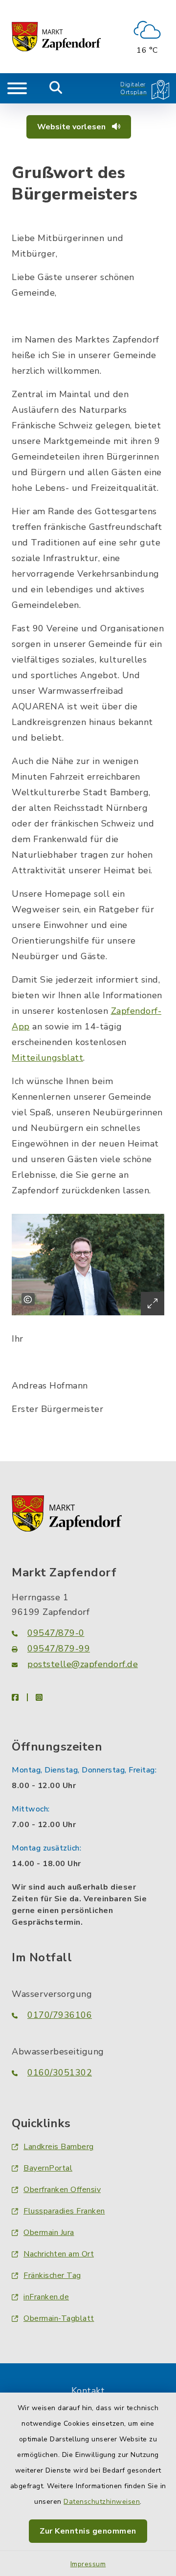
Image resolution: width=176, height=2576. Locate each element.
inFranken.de (46, 2297)
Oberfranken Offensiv (62, 2190)
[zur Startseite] (56, 37)
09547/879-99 (59, 1649)
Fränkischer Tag (52, 2275)
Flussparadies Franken (64, 2211)
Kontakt (88, 2391)
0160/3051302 (60, 2073)
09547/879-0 (56, 1633)
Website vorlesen (72, 127)
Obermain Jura (49, 2233)
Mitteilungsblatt (47, 1058)
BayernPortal (48, 2168)
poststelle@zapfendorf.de (83, 1664)
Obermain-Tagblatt (59, 2318)
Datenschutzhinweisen (102, 2502)
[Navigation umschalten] (17, 88)
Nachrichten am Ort (59, 2254)
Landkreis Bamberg (59, 2147)
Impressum (88, 2564)
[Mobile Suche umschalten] (56, 88)
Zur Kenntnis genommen (88, 2531)
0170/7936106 (60, 2015)
